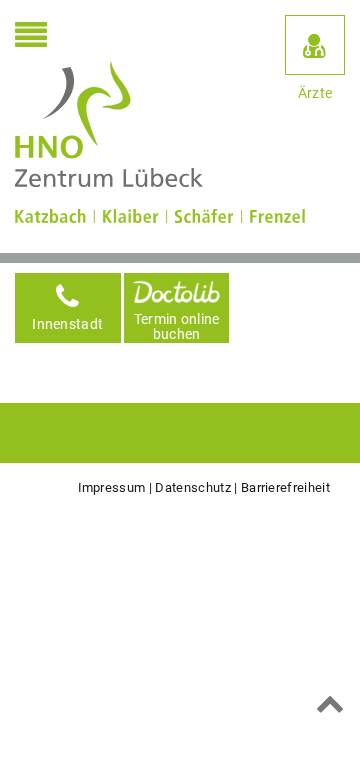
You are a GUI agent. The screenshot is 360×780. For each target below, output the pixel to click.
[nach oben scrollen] (330, 703)
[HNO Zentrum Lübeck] (109, 124)
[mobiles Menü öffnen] (31, 37)
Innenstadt (67, 324)
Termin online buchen (177, 326)
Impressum (112, 487)
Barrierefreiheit (285, 487)
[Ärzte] (315, 45)
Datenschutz (193, 487)
